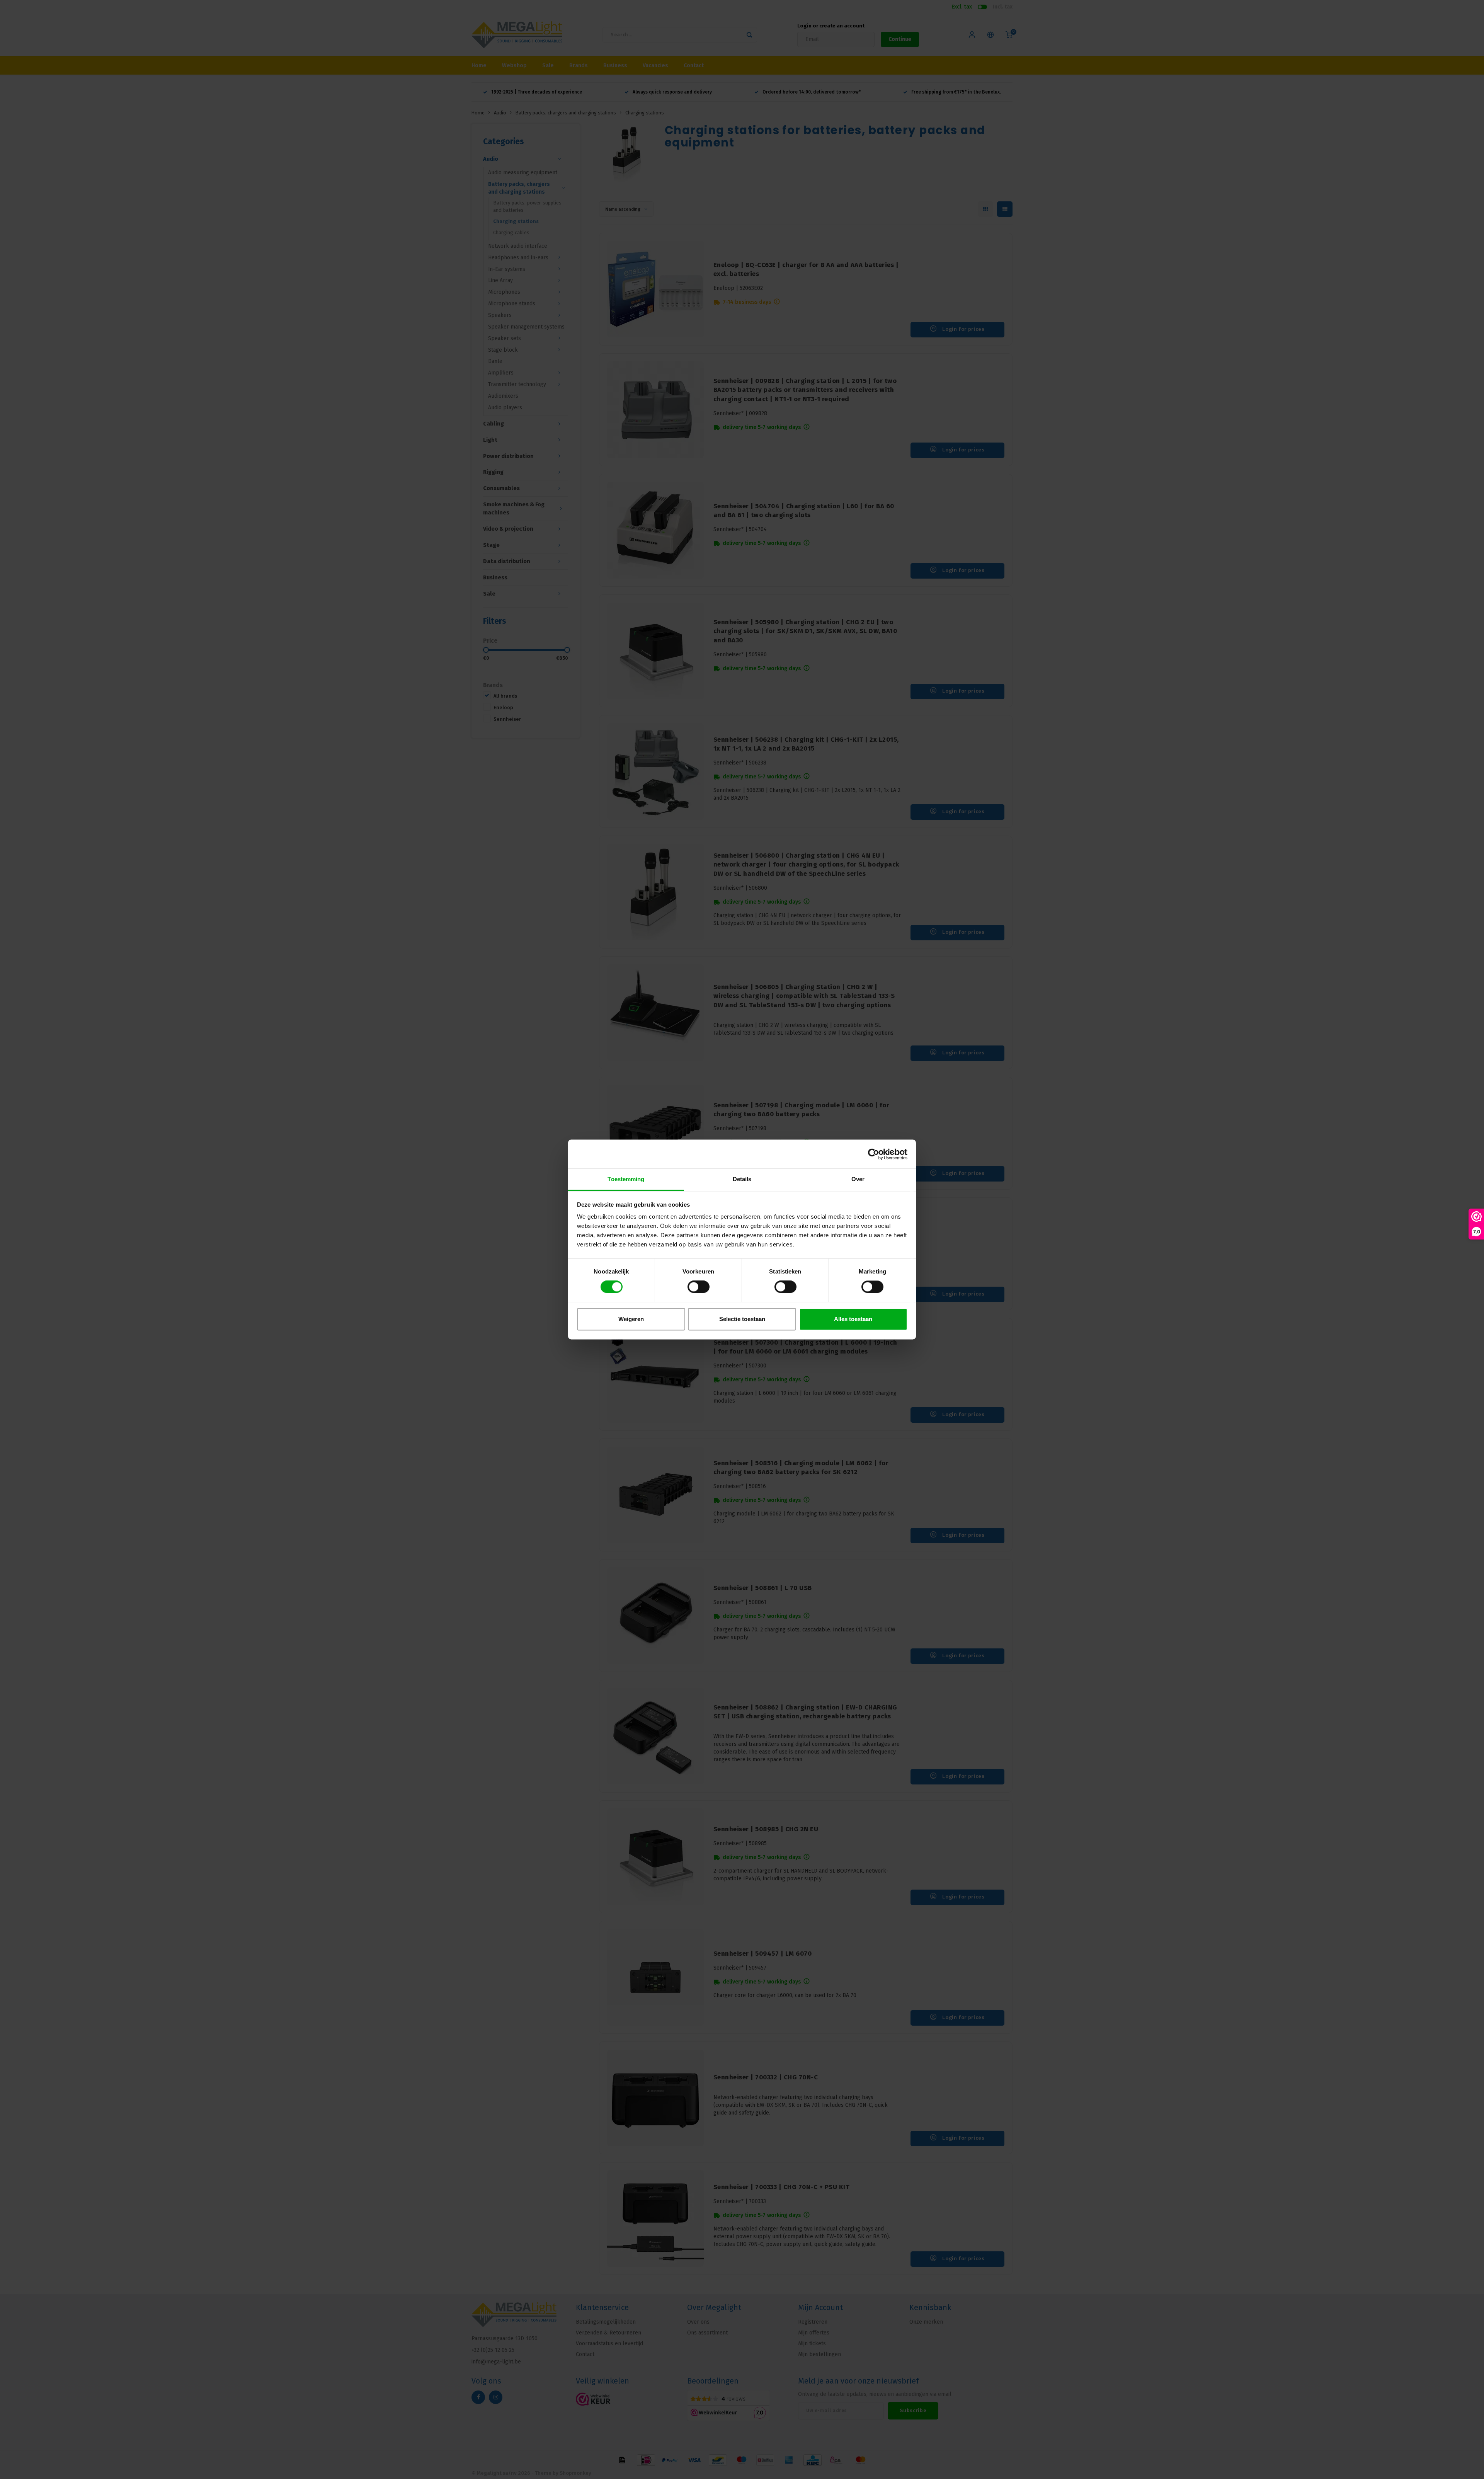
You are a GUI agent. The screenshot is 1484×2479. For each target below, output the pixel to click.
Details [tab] (742, 1179)
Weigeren (631, 1319)
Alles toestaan (853, 1319)
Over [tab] (858, 1179)
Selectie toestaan (742, 1319)
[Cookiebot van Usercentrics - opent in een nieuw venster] (874, 1154)
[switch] (699, 1287)
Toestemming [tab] (626, 1179)
